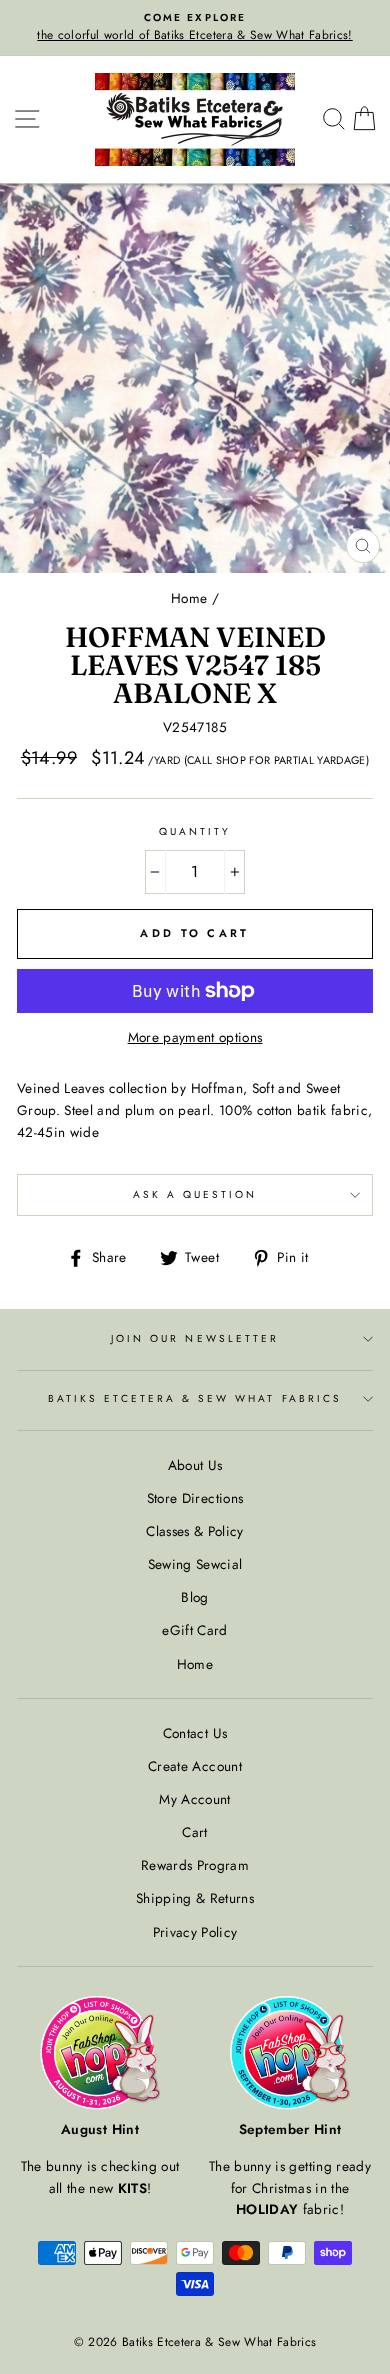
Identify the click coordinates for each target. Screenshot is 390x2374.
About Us (195, 1465)
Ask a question (195, 1194)
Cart (194, 1832)
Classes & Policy (194, 1531)
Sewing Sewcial (195, 1564)
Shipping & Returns (195, 1898)
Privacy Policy (195, 1932)
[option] (195, 28)
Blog (194, 1597)
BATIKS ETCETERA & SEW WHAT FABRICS (195, 1398)
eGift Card (194, 1630)
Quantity (195, 831)
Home (189, 598)
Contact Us (195, 1733)
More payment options (195, 1037)
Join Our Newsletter (195, 1338)
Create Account (195, 1766)
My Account (194, 1799)
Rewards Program (195, 1865)
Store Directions (195, 1498)
